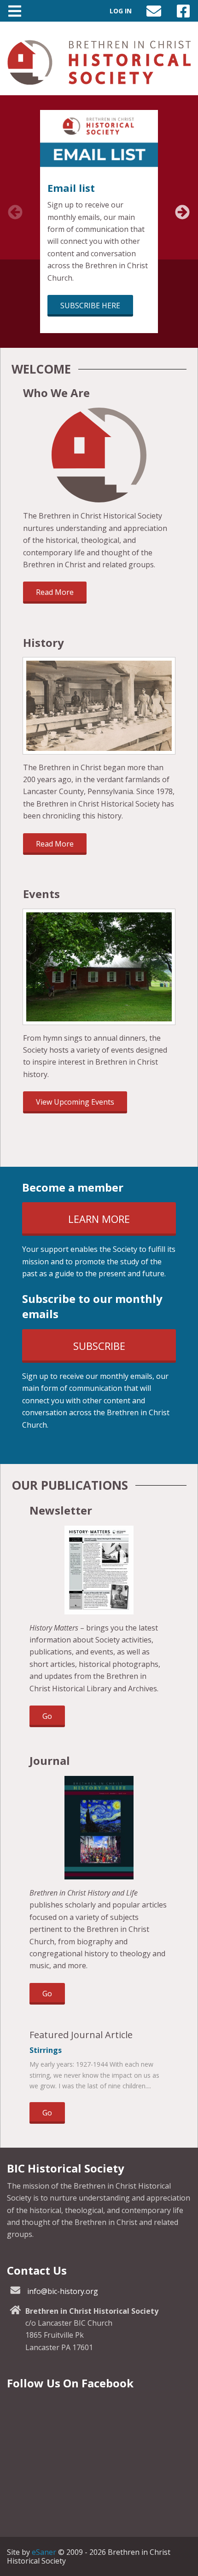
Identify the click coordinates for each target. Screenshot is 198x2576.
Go (54, 1719)
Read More (55, 592)
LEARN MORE (122, 1224)
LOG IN (121, 11)
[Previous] (12, 217)
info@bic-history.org (63, 2291)
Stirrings (46, 2050)
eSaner (44, 2552)
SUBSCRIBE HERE (90, 305)
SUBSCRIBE (119, 1351)
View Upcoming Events (75, 1102)
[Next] (179, 217)
